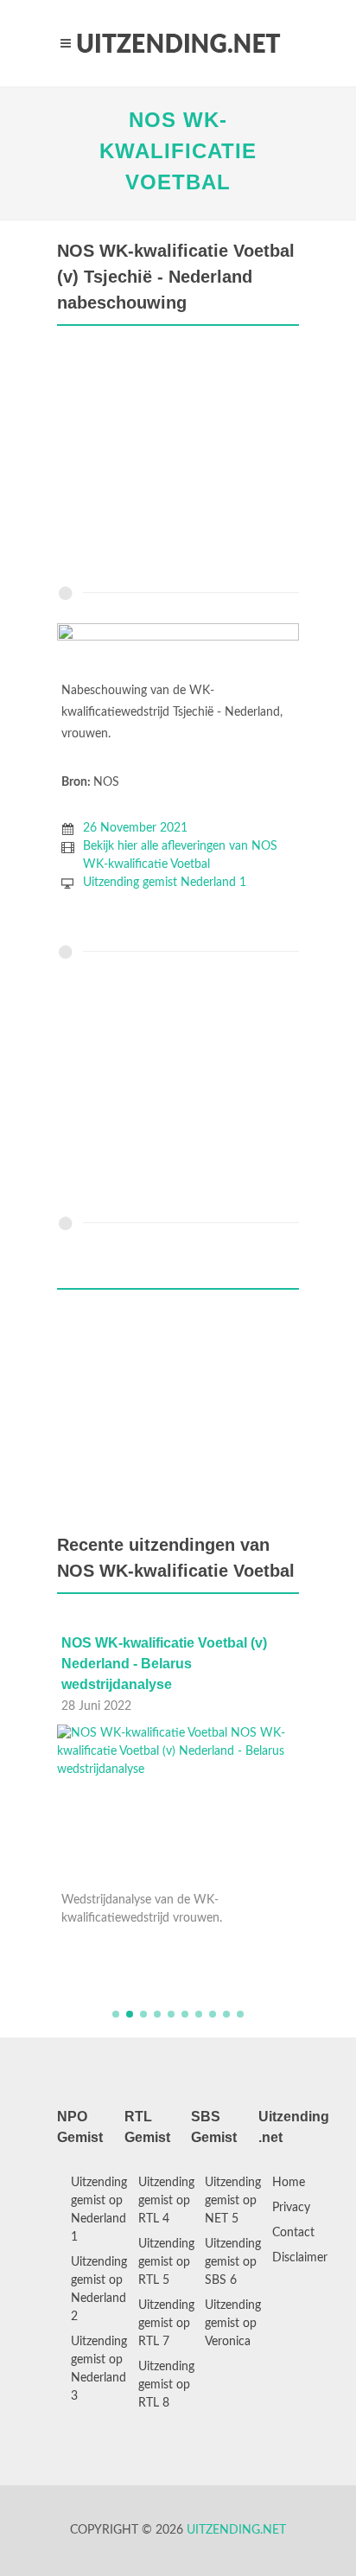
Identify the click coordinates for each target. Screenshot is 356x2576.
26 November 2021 (135, 828)
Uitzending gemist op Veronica (233, 2324)
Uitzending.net (236, 2530)
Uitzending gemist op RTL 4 (166, 2201)
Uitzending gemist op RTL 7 (166, 2324)
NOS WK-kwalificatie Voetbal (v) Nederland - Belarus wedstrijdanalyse (164, 1664)
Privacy (291, 2208)
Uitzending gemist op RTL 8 (166, 2385)
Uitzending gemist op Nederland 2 (99, 2289)
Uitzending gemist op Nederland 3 (99, 2369)
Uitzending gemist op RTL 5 (166, 2262)
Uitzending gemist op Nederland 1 (99, 2210)
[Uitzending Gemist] (178, 43)
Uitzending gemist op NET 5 (233, 2201)
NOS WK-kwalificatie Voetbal (178, 151)
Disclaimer (300, 2258)
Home (289, 2183)
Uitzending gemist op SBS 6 (233, 2262)
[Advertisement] (178, 460)
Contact (293, 2233)
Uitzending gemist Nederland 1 (165, 883)
